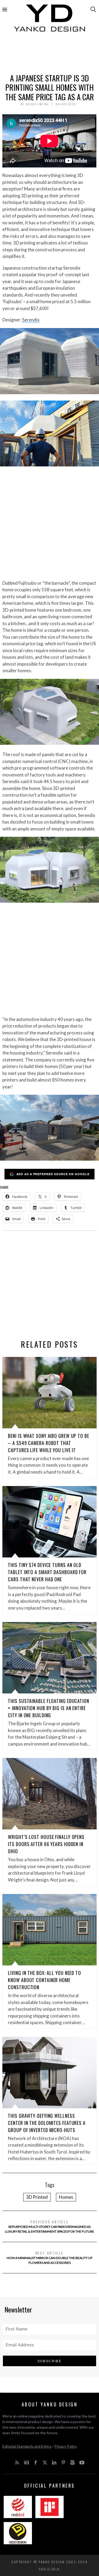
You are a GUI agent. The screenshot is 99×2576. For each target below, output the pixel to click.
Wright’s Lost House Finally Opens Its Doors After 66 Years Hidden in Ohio (46, 1844)
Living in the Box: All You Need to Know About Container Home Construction (44, 1980)
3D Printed (37, 2197)
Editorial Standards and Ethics (27, 2446)
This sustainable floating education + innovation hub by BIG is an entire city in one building (49, 1708)
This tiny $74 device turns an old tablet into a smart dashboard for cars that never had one (47, 1572)
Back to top (48, 2569)
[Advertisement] (50, 55)
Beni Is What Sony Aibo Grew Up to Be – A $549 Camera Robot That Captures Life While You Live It (48, 1443)
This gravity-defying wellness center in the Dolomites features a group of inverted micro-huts (47, 2123)
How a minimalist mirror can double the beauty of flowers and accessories (50, 2257)
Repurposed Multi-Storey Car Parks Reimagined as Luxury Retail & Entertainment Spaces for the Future (49, 2226)
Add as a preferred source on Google (53, 1174)
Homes (66, 2197)
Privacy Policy (66, 2446)
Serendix (31, 320)
